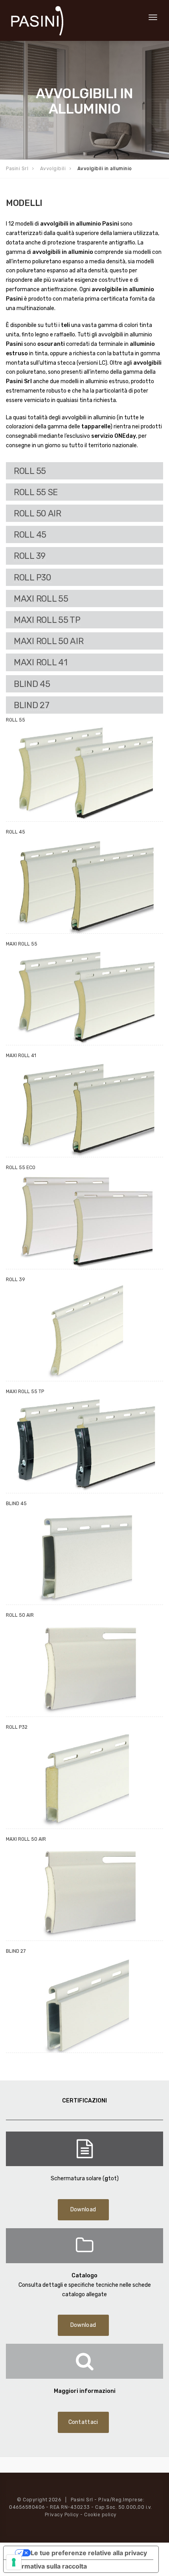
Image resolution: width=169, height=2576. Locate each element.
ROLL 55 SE (36, 492)
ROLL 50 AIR (38, 513)
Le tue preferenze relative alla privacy (89, 2553)
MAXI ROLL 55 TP (47, 620)
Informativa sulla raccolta (48, 2566)
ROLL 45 (30, 534)
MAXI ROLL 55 (41, 599)
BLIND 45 (32, 684)
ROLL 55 (30, 471)
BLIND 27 (32, 705)
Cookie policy (100, 2515)
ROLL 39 (30, 556)
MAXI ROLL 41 (40, 662)
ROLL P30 (33, 577)
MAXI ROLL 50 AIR (49, 641)
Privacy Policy (62, 2515)
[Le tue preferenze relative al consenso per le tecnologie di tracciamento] (14, 2562)
